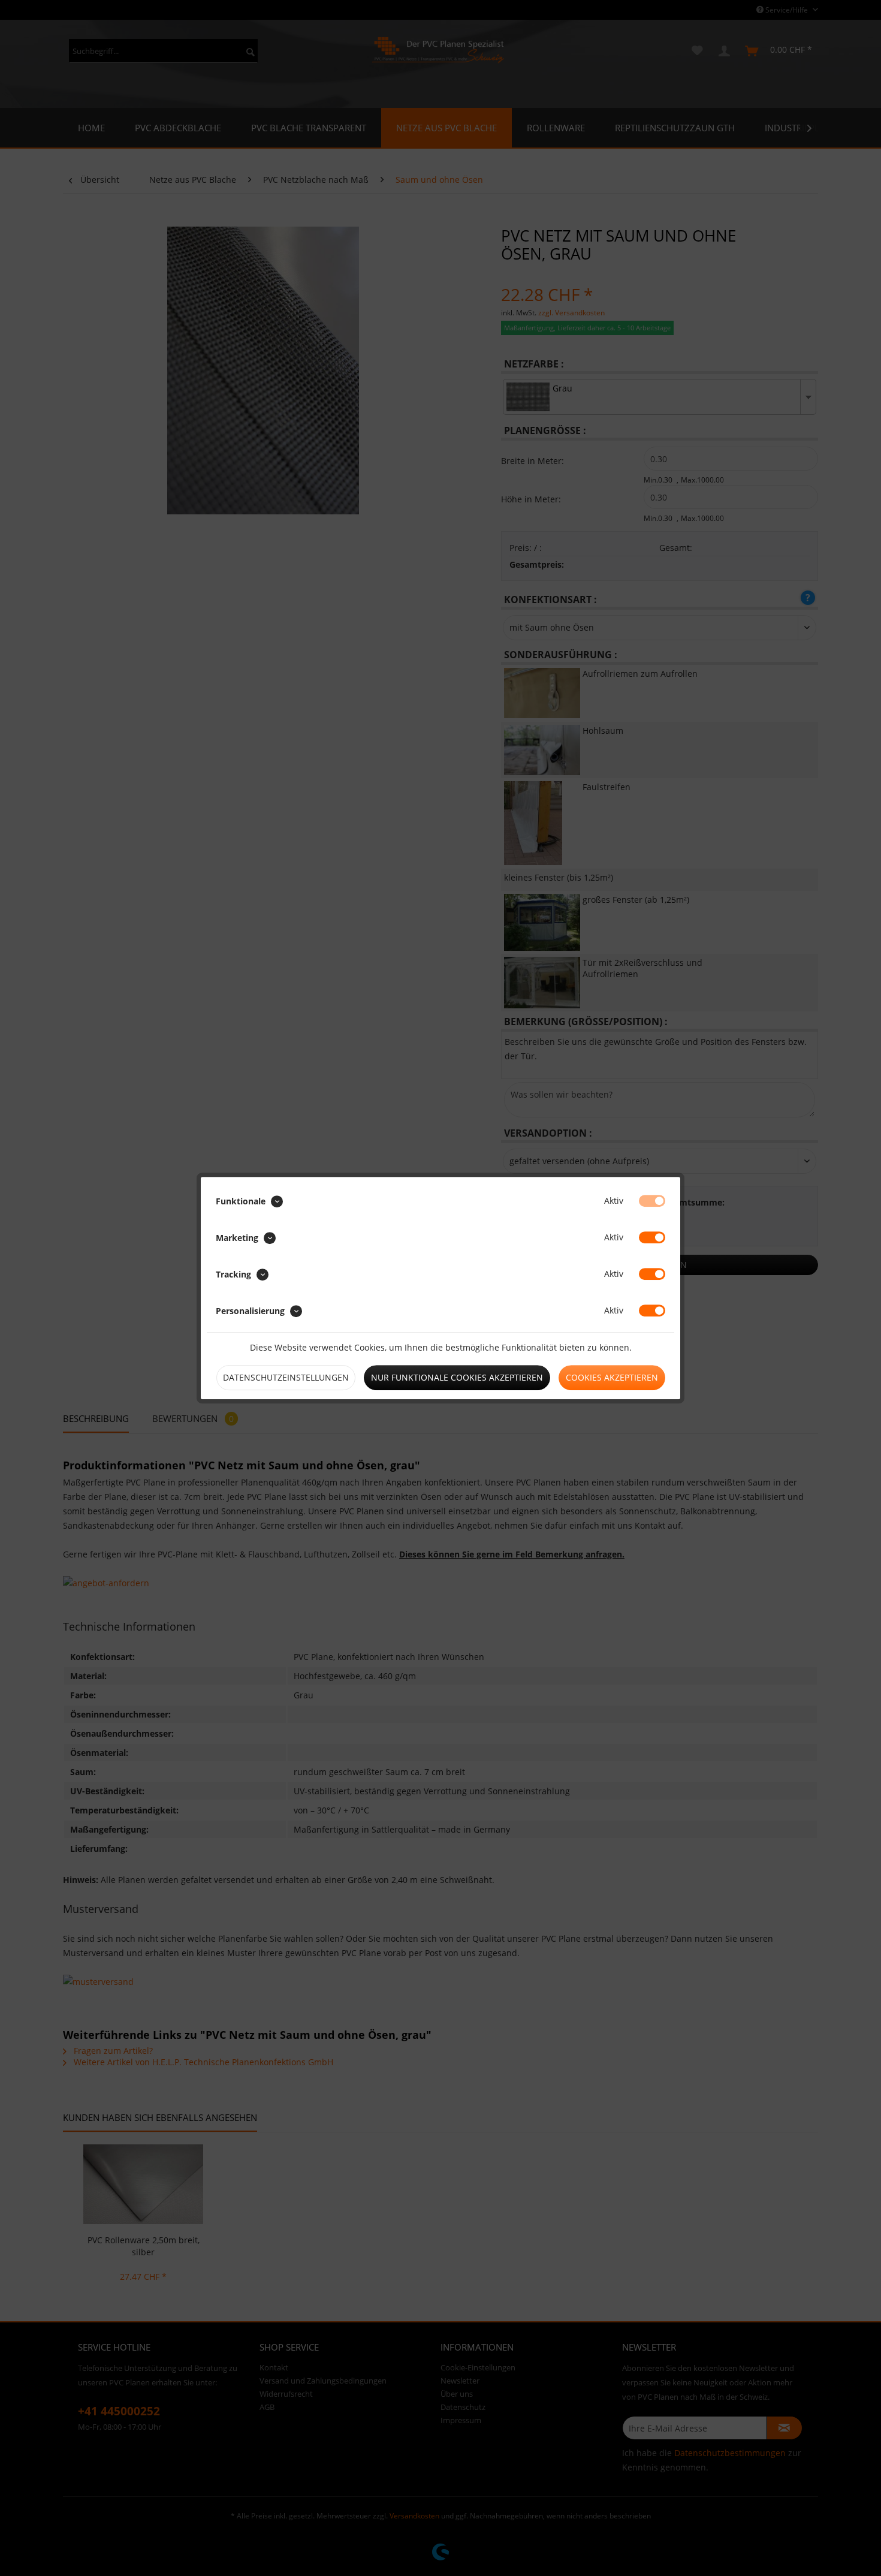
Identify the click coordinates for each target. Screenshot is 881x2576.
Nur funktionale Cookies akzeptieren (457, 1377)
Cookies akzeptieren (612, 1377)
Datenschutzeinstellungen (286, 1377)
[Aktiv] (652, 1201)
